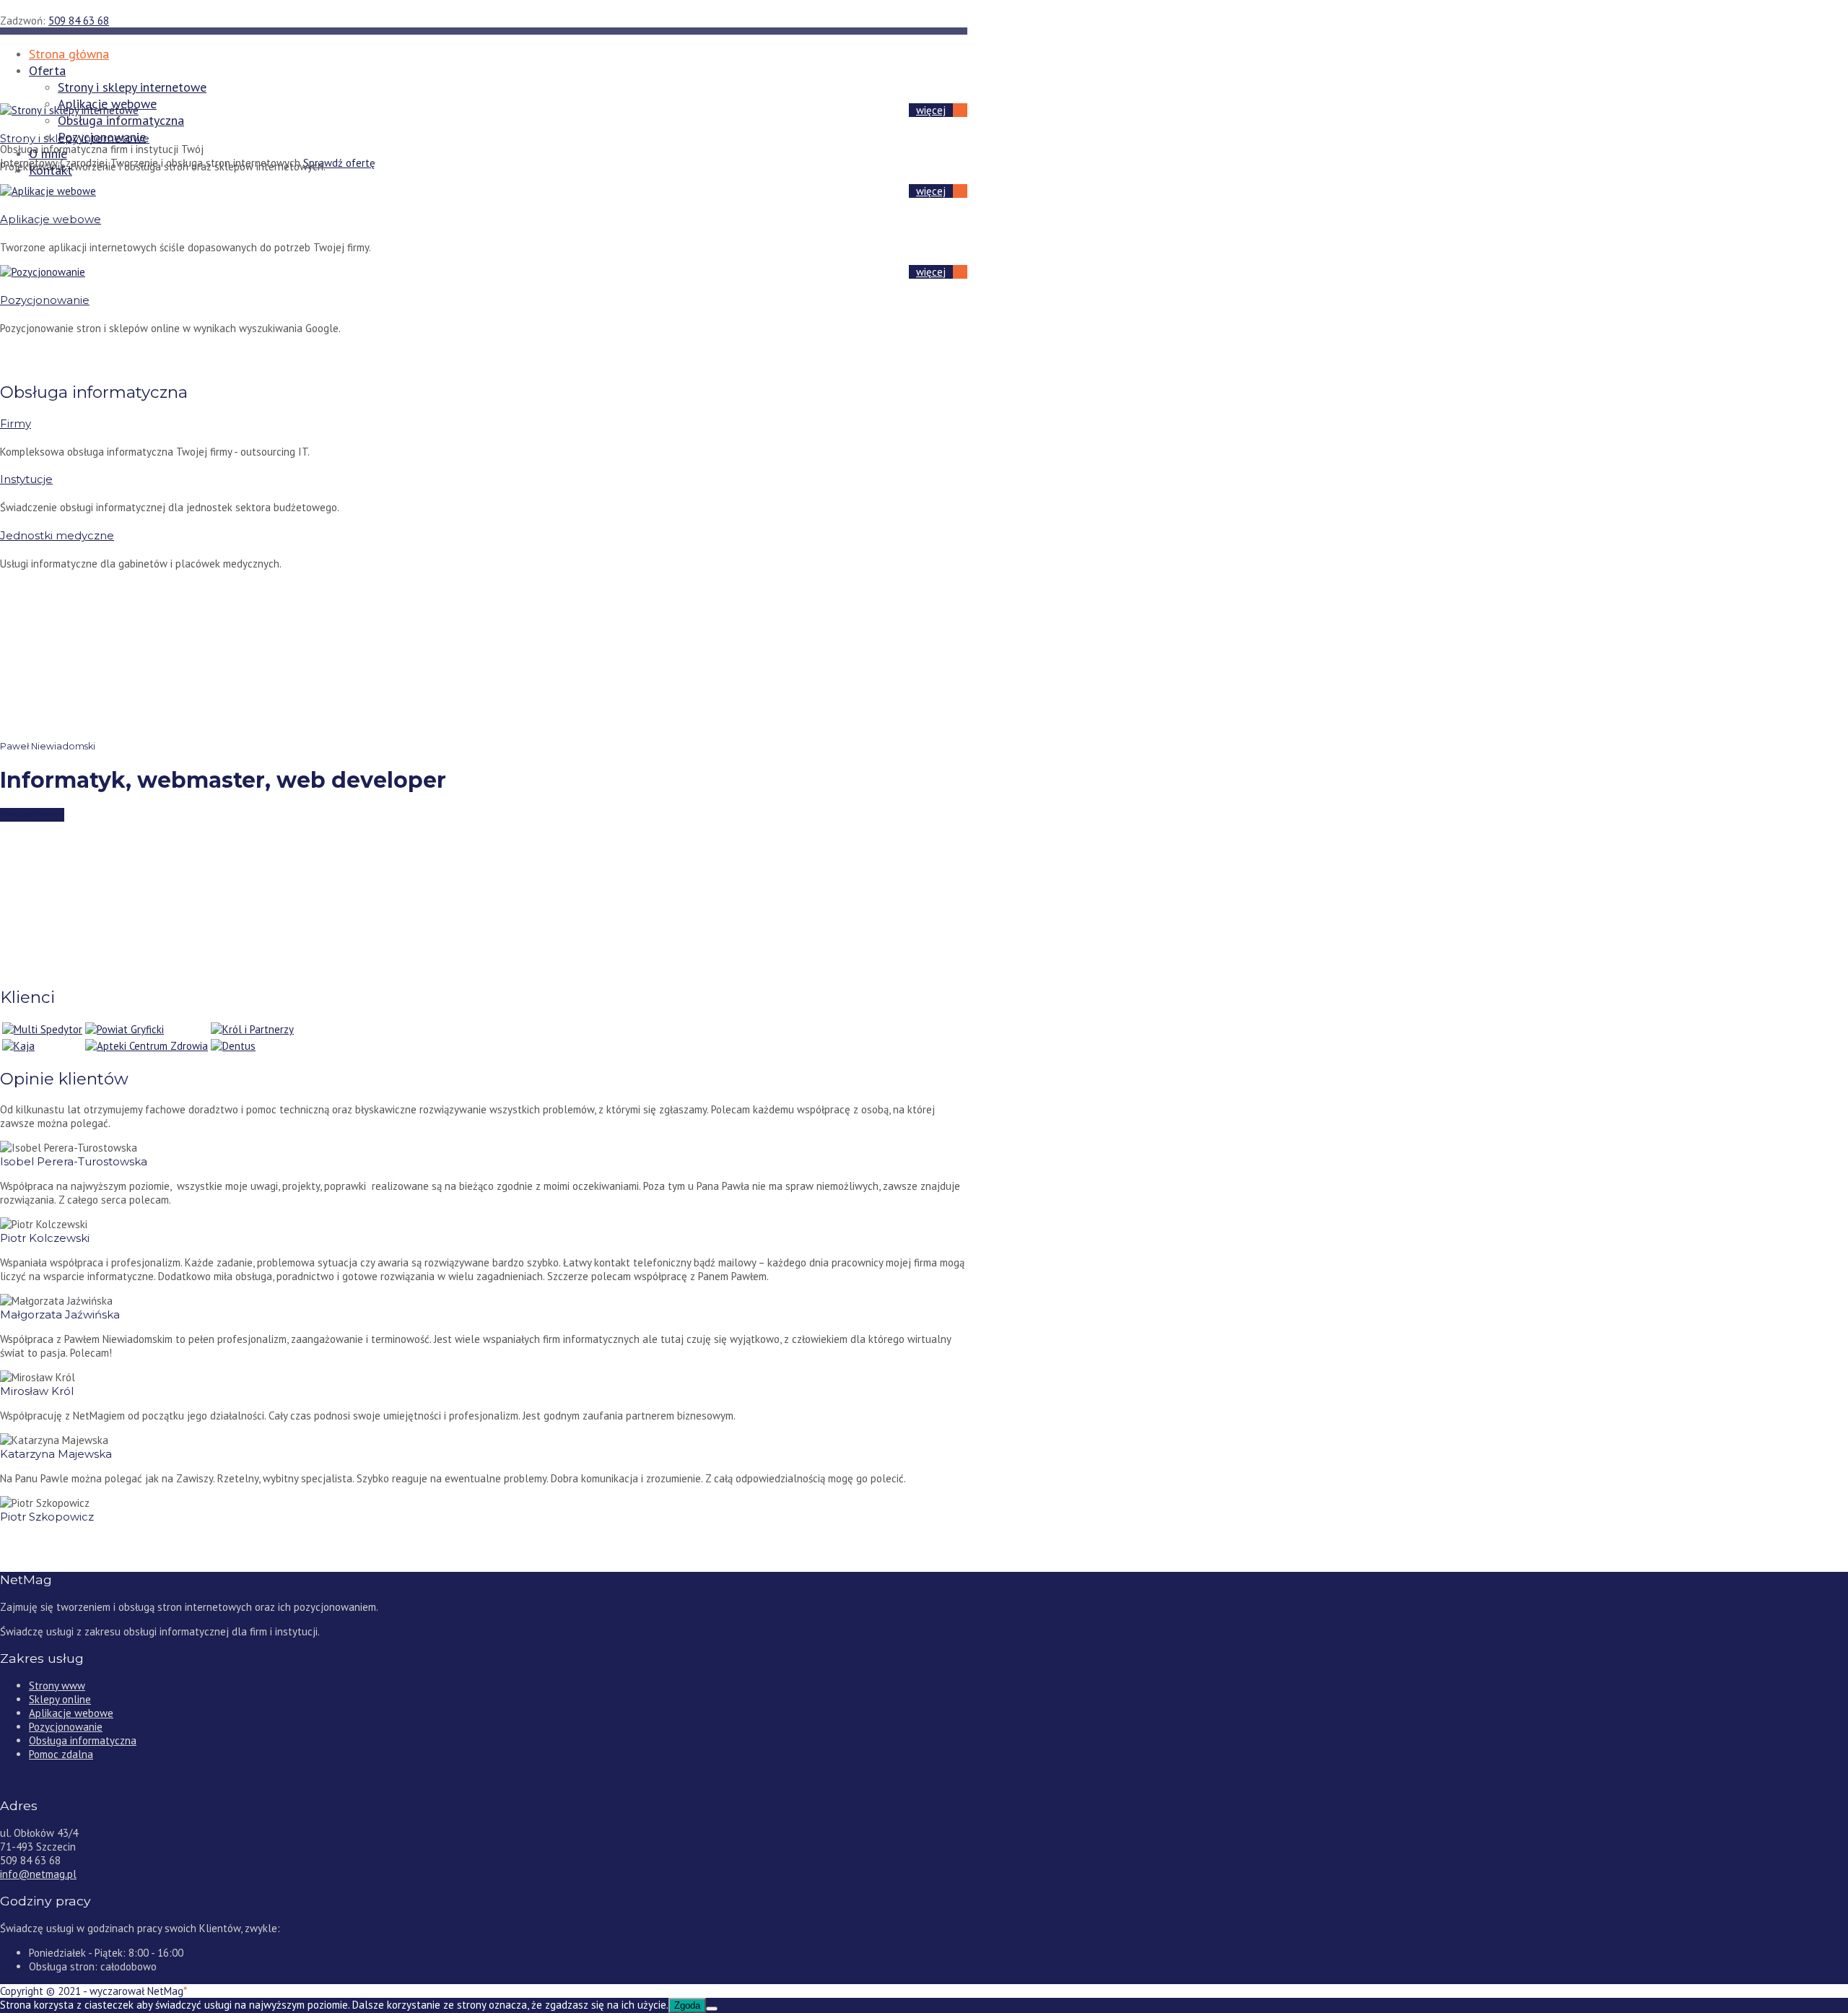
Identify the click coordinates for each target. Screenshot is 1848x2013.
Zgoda (687, 2005)
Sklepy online (60, 1699)
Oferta (47, 70)
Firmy (16, 423)
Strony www (57, 1686)
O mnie (48, 153)
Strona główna (69, 54)
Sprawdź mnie (32, 815)
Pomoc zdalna (61, 1754)
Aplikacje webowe (51, 219)
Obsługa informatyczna (121, 120)
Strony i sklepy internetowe (132, 87)
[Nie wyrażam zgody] (712, 2009)
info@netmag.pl (38, 1874)
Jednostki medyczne (57, 535)
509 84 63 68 (79, 21)
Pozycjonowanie (102, 137)
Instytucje (26, 479)
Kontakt (51, 170)
